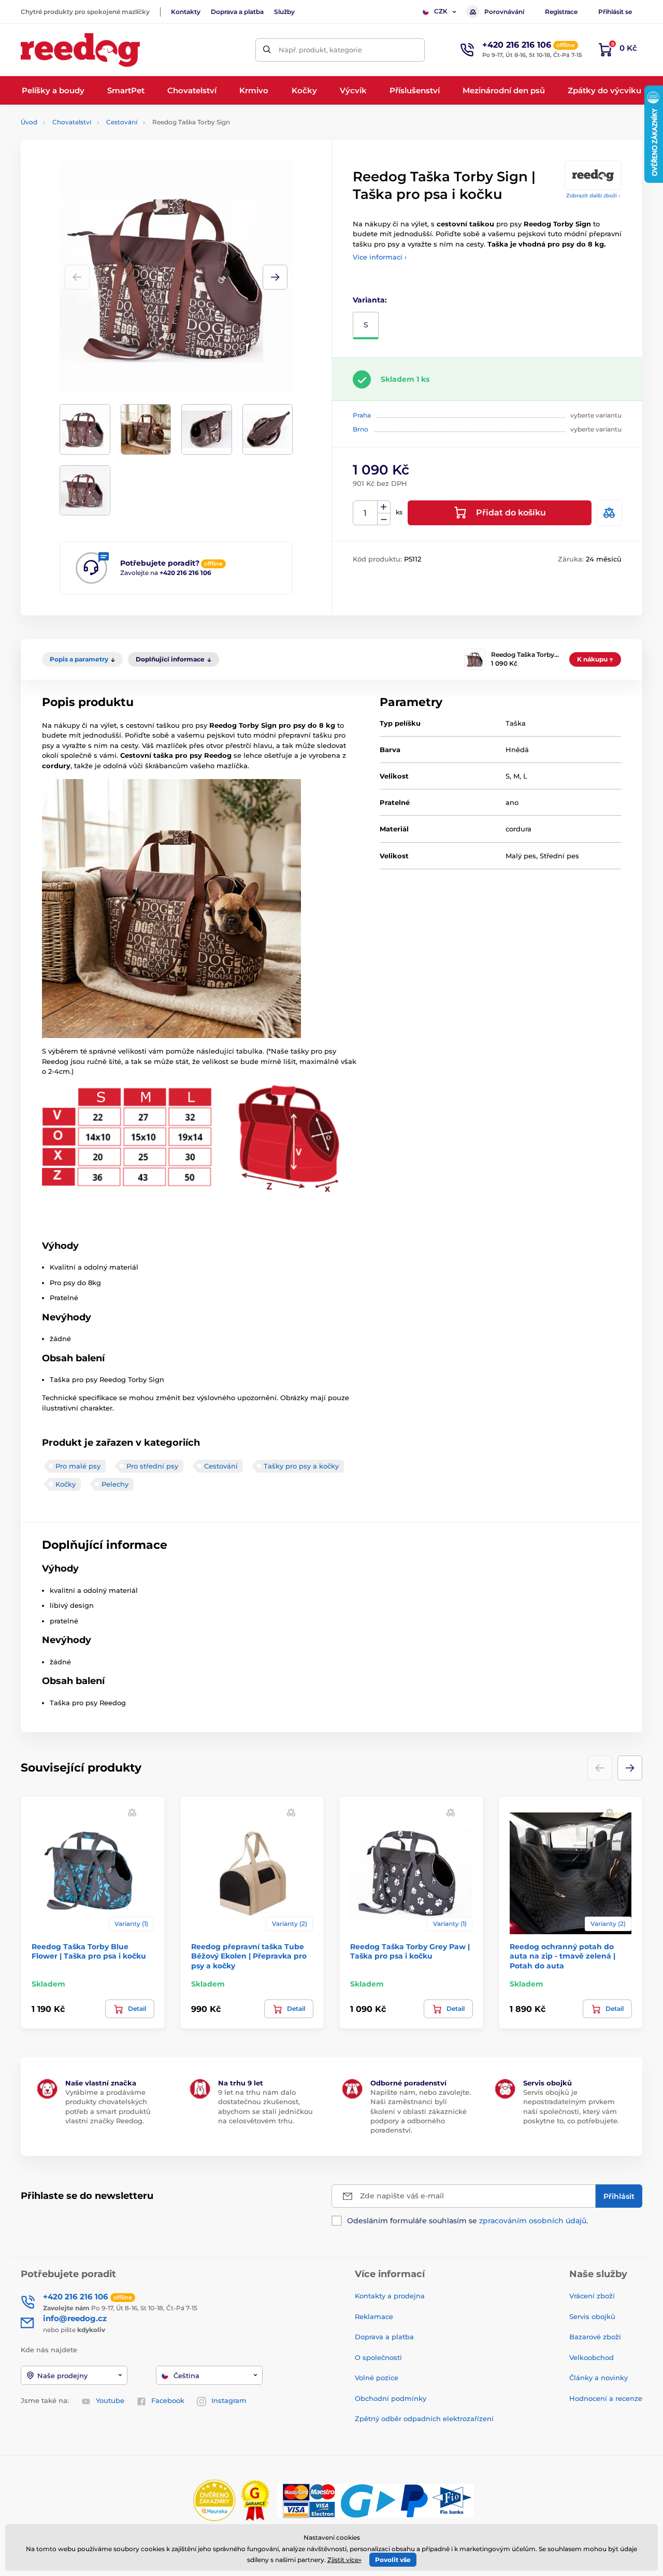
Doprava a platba (237, 12)
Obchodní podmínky (391, 2398)
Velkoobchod (592, 2357)
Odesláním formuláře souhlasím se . (467, 2221)
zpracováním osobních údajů (533, 2221)
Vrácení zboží (592, 2296)
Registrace (561, 12)
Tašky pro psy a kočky (301, 1466)
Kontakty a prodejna (390, 2296)
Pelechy (115, 1484)
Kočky (66, 1484)
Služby (284, 12)
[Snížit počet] (384, 519)
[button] (275, 277)
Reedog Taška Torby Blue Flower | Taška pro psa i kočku (89, 1951)
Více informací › (380, 257)
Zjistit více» (344, 2560)
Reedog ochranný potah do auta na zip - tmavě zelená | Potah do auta (563, 1956)
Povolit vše (393, 2560)
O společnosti (378, 2357)
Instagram (229, 2400)
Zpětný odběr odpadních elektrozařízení (424, 2419)
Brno (361, 429)
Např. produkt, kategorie (320, 50)
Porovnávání (504, 12)
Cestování (122, 122)
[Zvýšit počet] (384, 507)
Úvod (29, 122)
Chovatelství (72, 122)
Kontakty (186, 12)
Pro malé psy (78, 1466)
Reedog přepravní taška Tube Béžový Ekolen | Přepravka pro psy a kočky (249, 1956)
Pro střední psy (152, 1466)
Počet (365, 513)
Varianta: (370, 300)
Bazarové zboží (595, 2337)
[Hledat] (267, 50)
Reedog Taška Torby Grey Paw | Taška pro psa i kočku (410, 1951)
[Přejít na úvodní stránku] (80, 50)
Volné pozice (377, 2378)
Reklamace (374, 2316)
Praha (362, 415)
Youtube (110, 2400)
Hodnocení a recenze (606, 2398)
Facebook (168, 2400)
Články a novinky (599, 2378)
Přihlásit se (615, 12)
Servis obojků (592, 2316)
